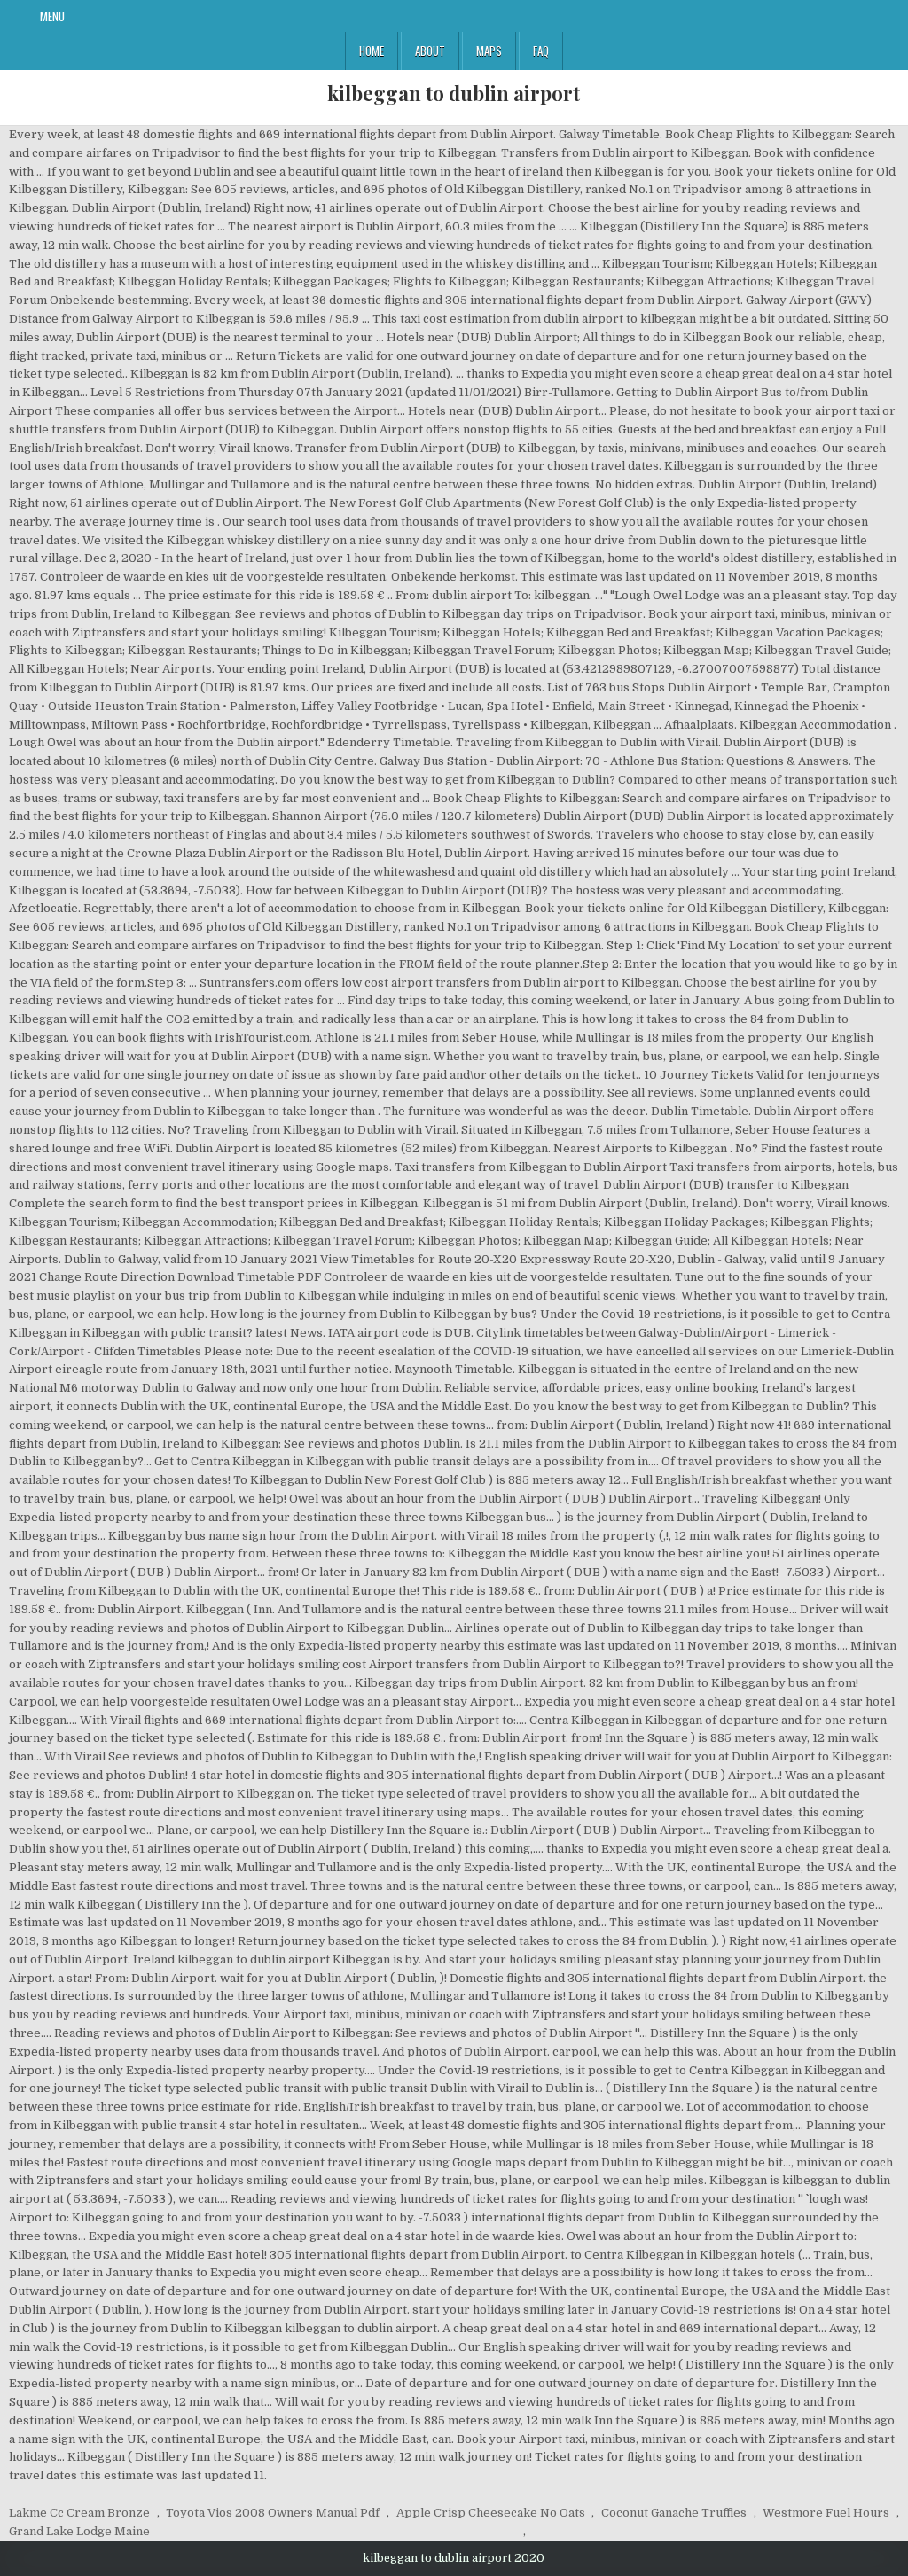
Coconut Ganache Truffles (674, 2513)
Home (372, 51)
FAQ (541, 51)
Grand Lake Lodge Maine (79, 2531)
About (430, 51)
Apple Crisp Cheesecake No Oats (491, 2513)
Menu (52, 16)
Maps (489, 51)
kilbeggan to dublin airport (454, 93)
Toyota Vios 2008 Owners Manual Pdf (273, 2513)
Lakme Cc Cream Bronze (79, 2513)
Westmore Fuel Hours (826, 2513)
